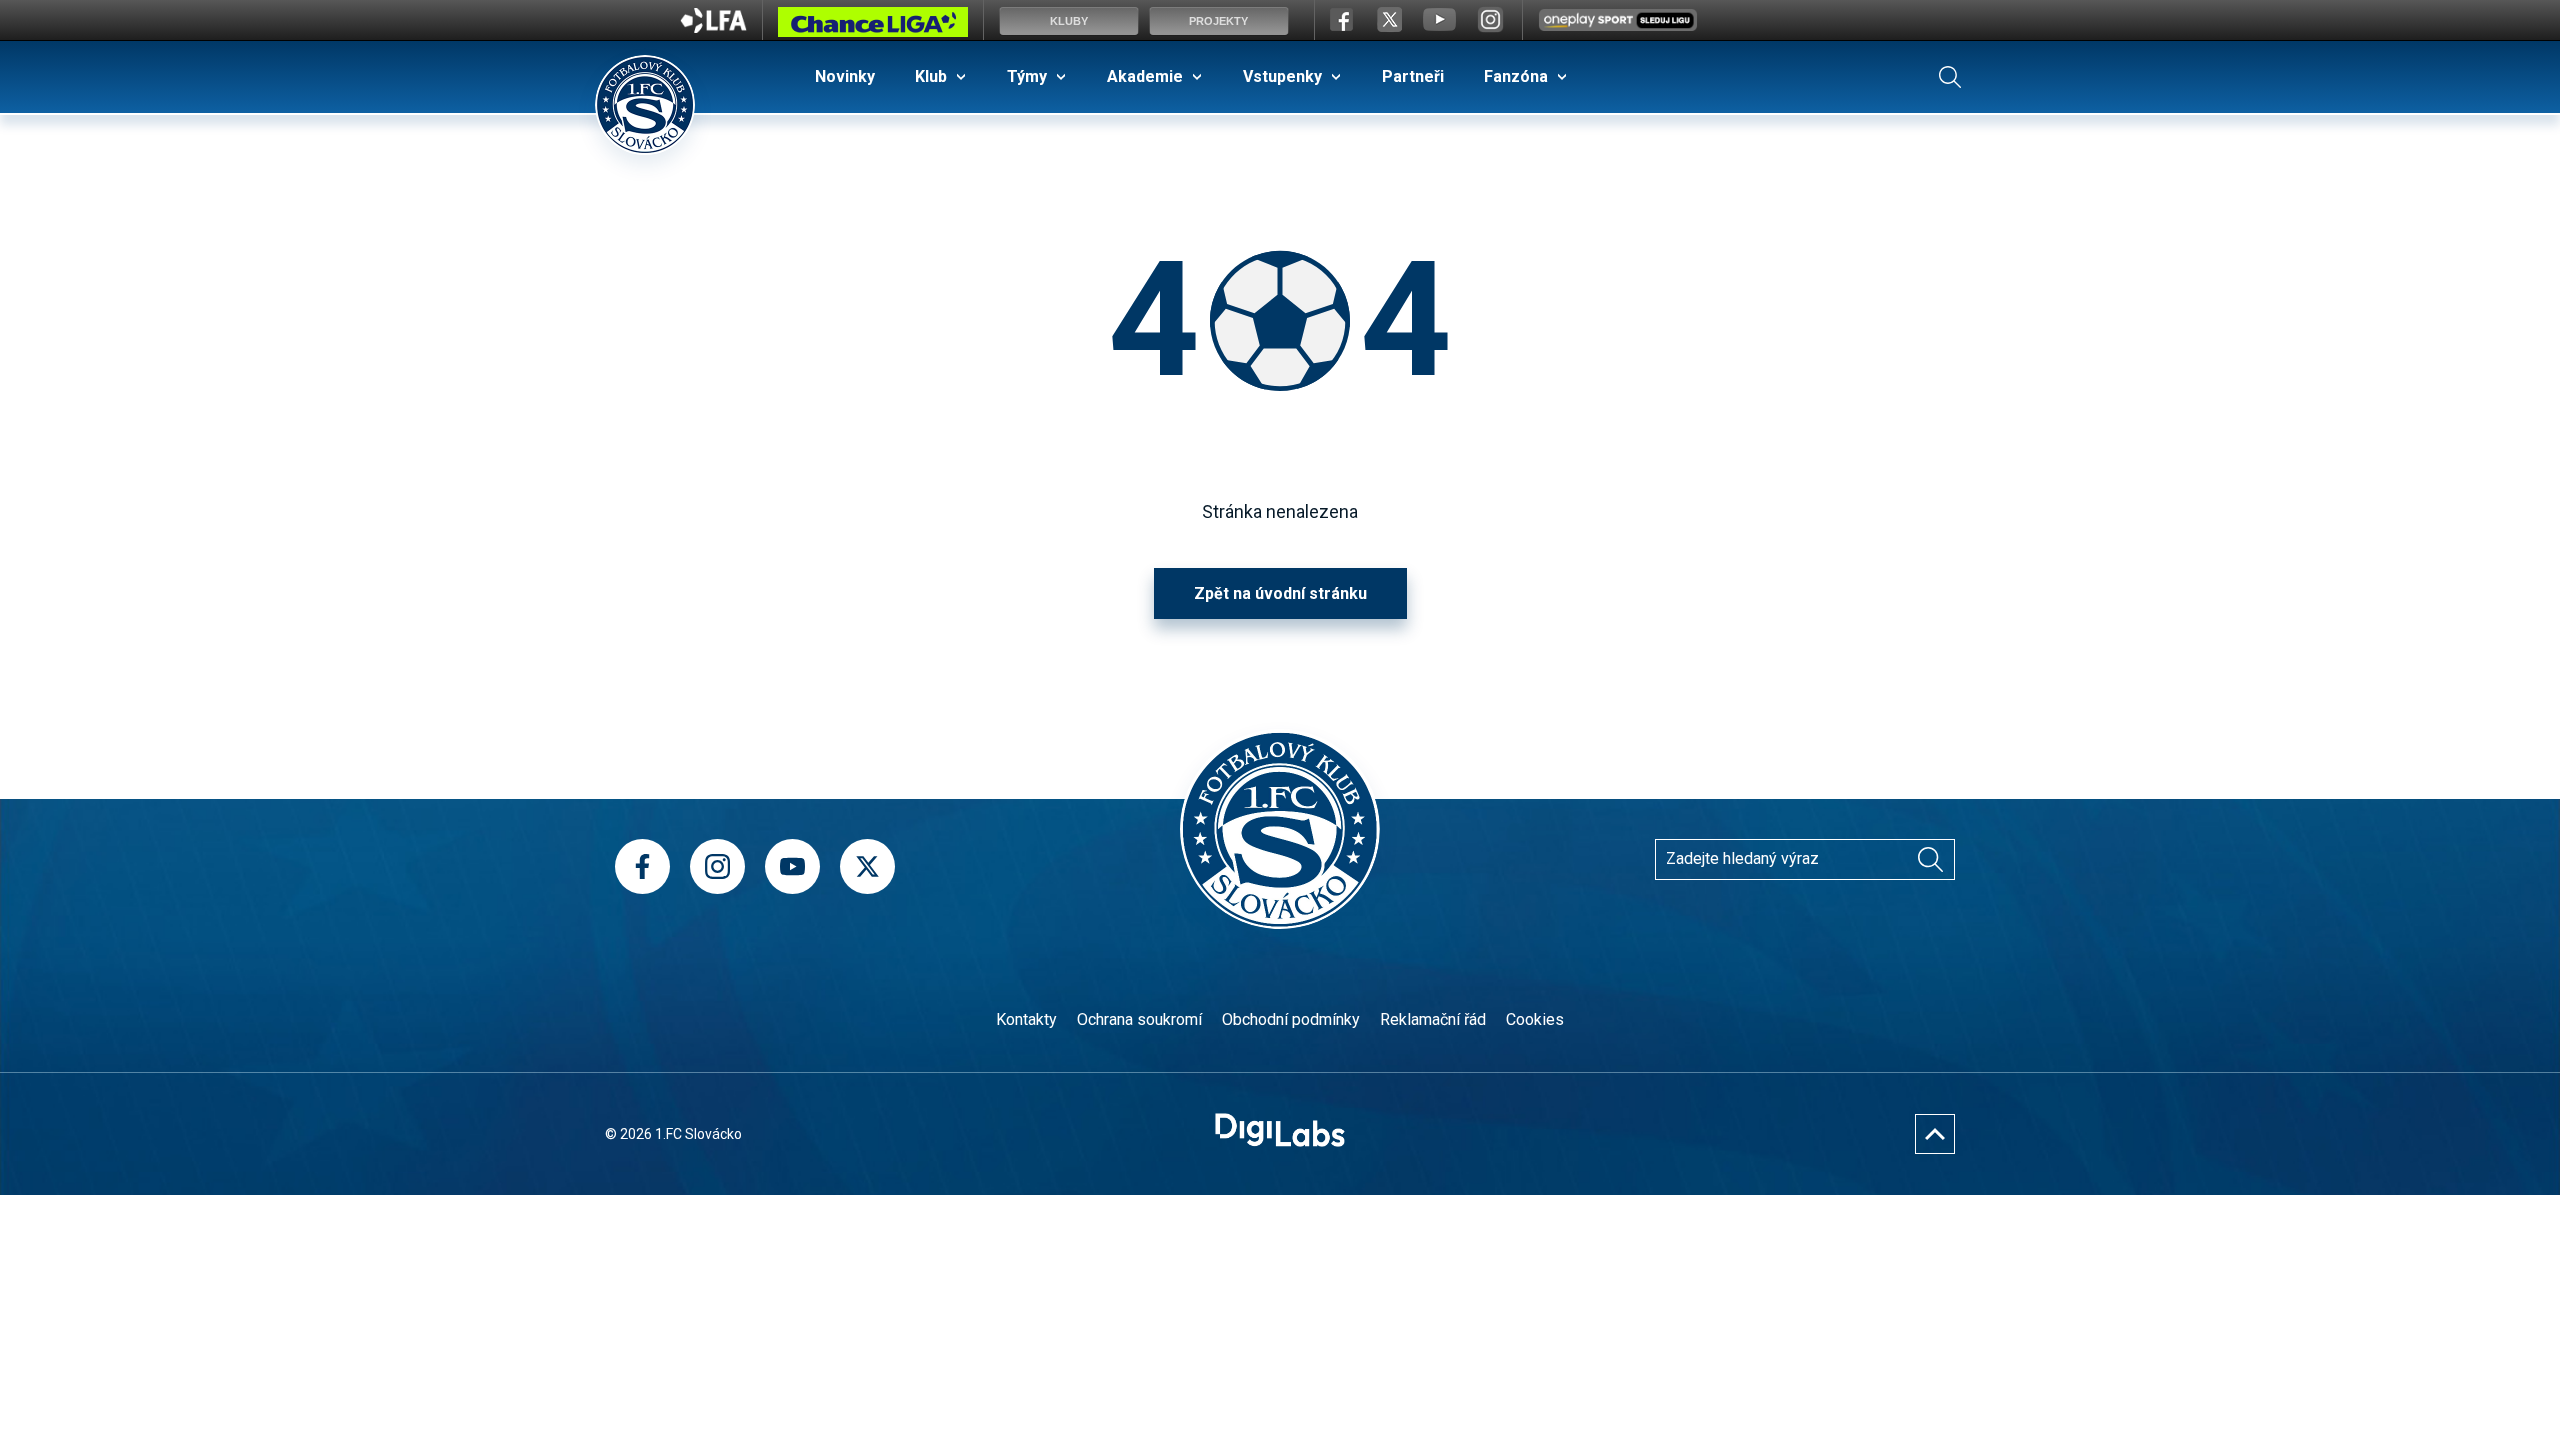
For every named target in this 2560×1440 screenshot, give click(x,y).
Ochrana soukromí (1139, 1019)
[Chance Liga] (873, 27)
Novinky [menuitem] (845, 76)
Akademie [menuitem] (1145, 76)
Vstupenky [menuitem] (1282, 76)
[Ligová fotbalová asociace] (713, 27)
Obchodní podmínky (1291, 1019)
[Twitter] (867, 866)
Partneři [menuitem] (1413, 76)
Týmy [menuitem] (1027, 76)
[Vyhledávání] (1950, 77)
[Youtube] (792, 866)
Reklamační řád (1433, 1019)
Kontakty (1026, 1019)
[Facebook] (642, 866)
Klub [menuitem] (931, 76)
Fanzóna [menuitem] (1516, 76)
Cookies (1535, 1019)
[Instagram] (717, 866)
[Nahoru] (1935, 1134)
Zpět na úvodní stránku (1280, 593)
